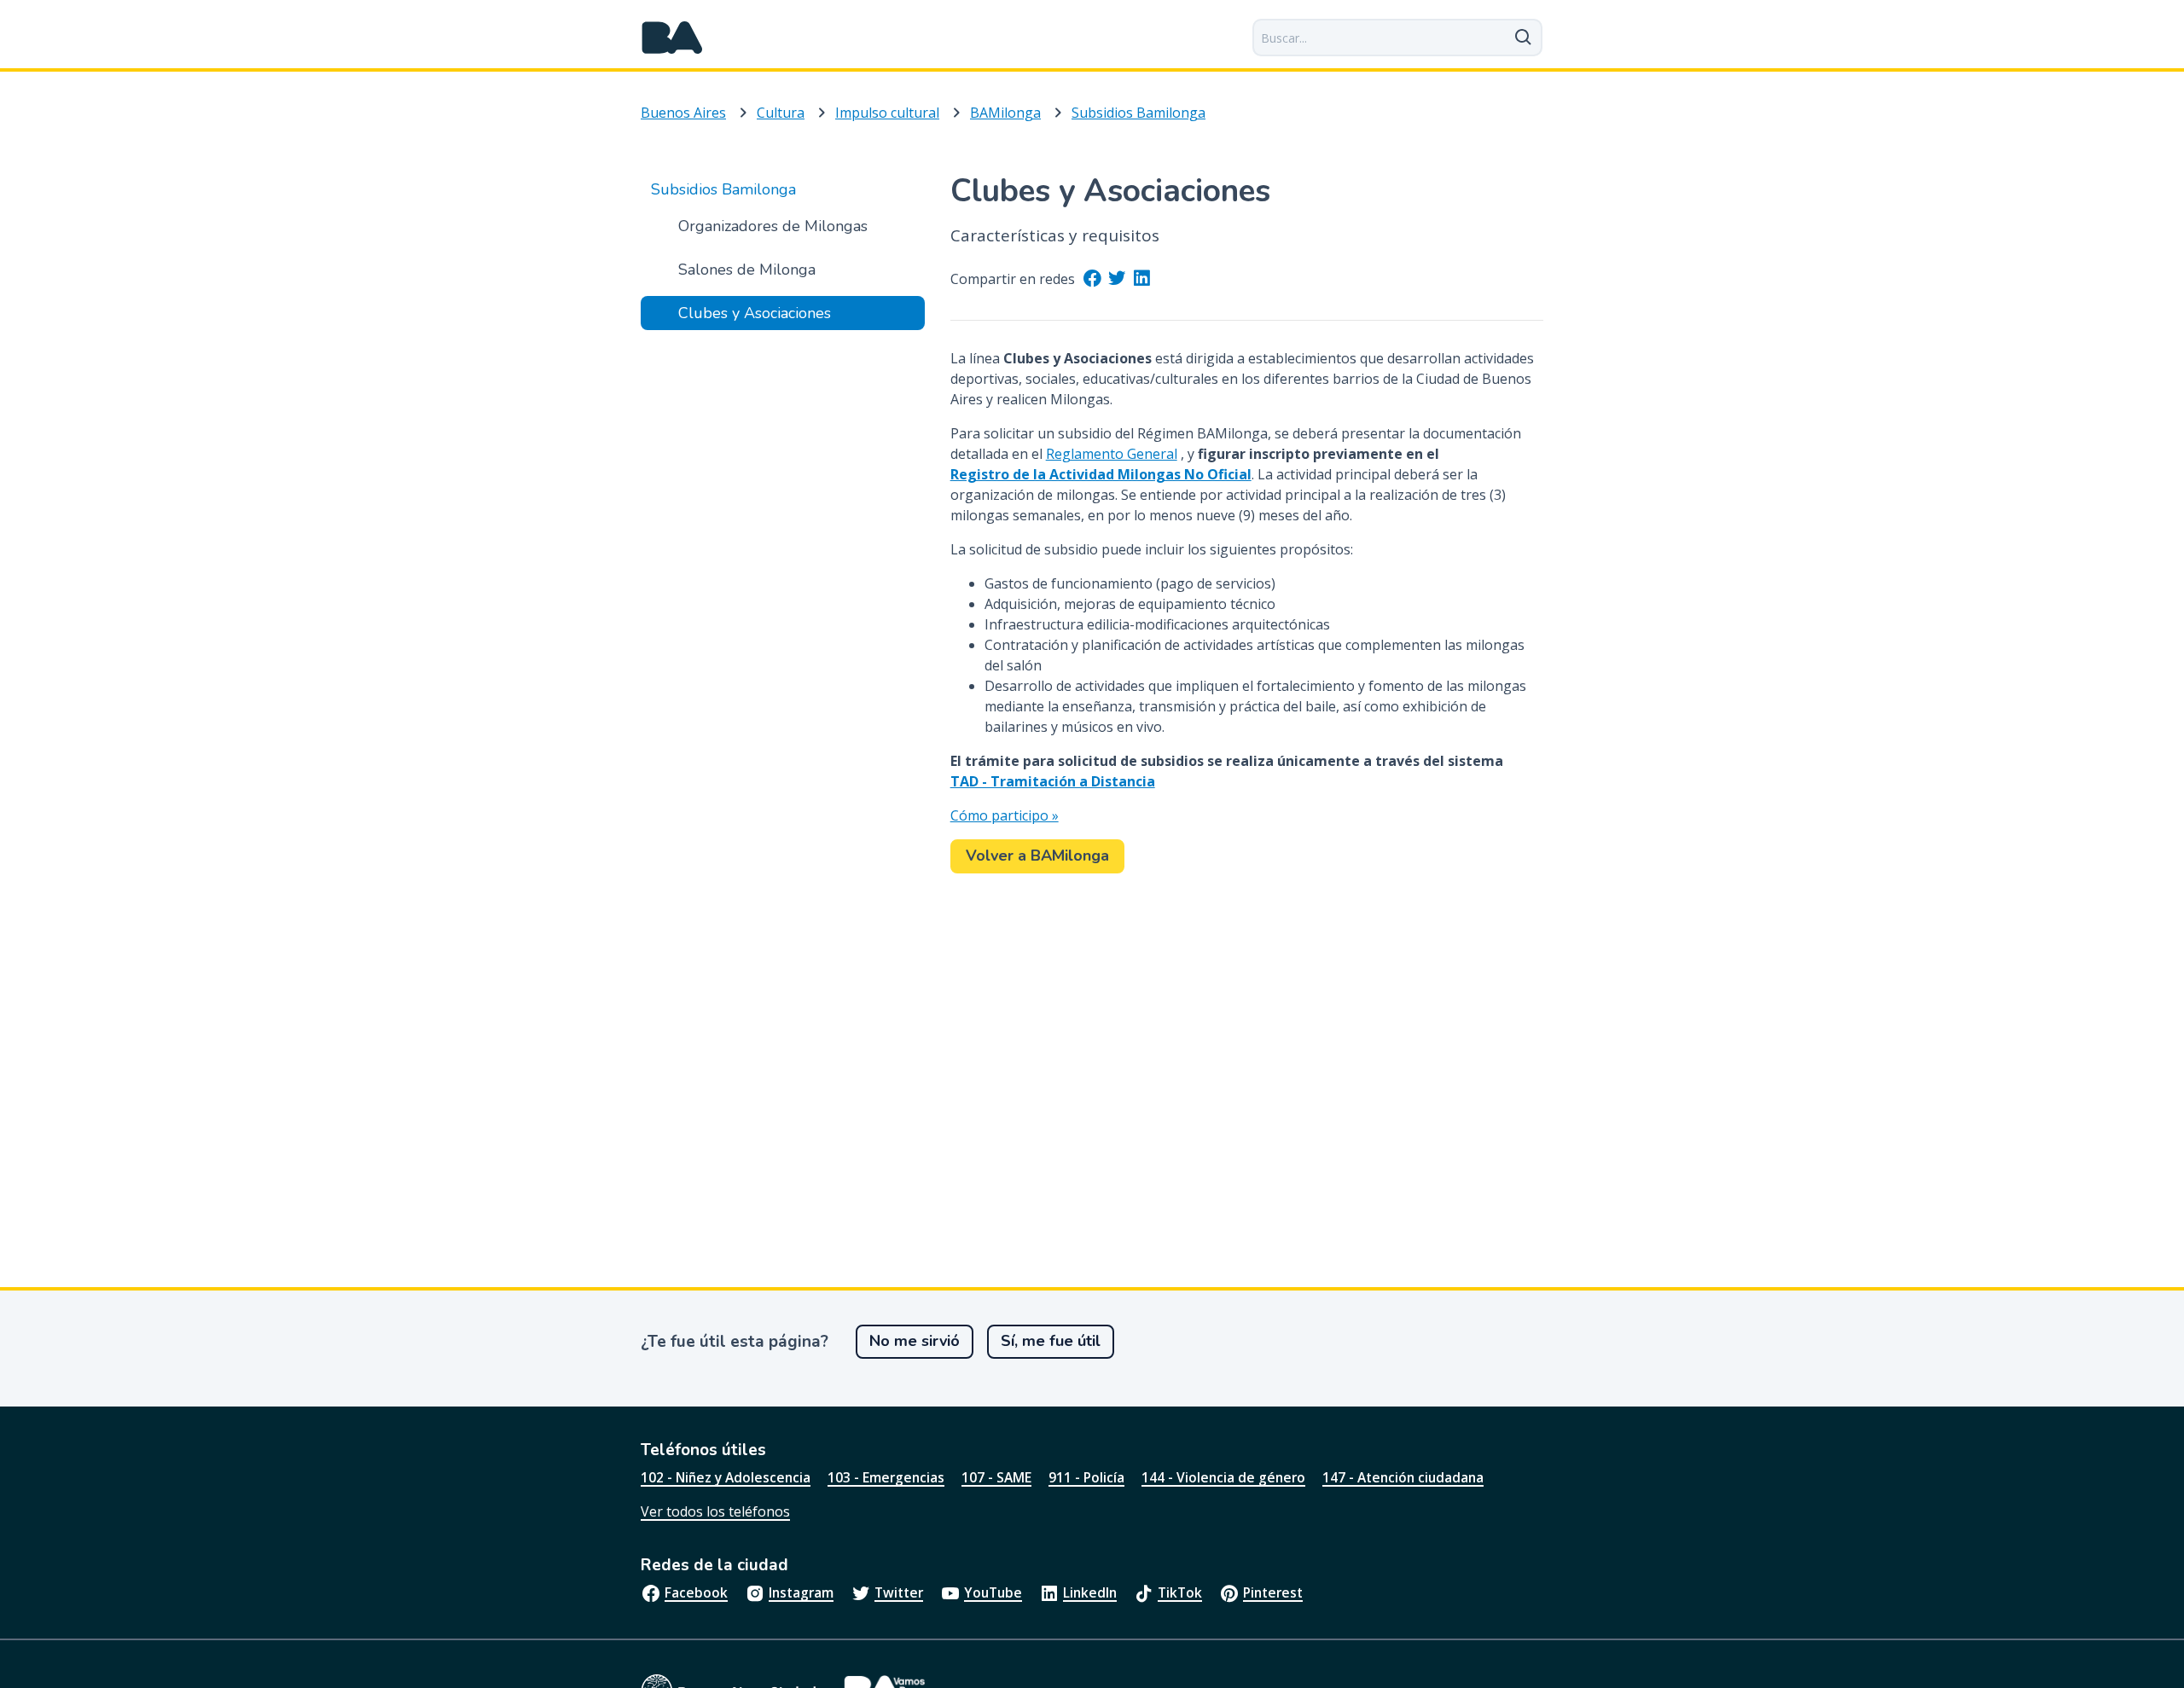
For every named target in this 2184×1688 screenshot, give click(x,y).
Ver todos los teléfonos (715, 1511)
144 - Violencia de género (1223, 1477)
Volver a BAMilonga (1037, 856)
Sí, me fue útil (1051, 1341)
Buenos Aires (683, 113)
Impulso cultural (887, 113)
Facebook (696, 1592)
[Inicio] (672, 38)
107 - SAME (996, 1477)
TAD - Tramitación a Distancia (1053, 781)
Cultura (781, 113)
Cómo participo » (1005, 815)
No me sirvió (915, 1341)
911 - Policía (1086, 1477)
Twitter (899, 1592)
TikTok (1180, 1592)
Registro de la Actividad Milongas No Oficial (1101, 474)
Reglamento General (1112, 454)
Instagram (801, 1592)
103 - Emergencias (886, 1477)
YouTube (993, 1592)
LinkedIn (1090, 1592)
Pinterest (1273, 1592)
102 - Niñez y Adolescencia (726, 1477)
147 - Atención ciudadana (1403, 1477)
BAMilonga (1005, 113)
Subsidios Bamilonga (1138, 113)
